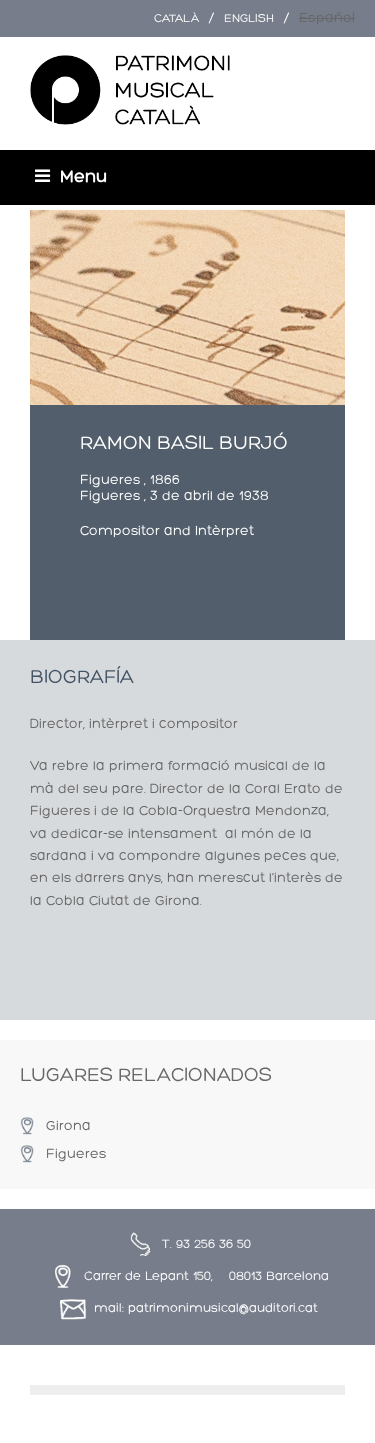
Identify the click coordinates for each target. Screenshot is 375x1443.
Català (176, 19)
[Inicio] (130, 91)
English (249, 19)
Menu (83, 177)
